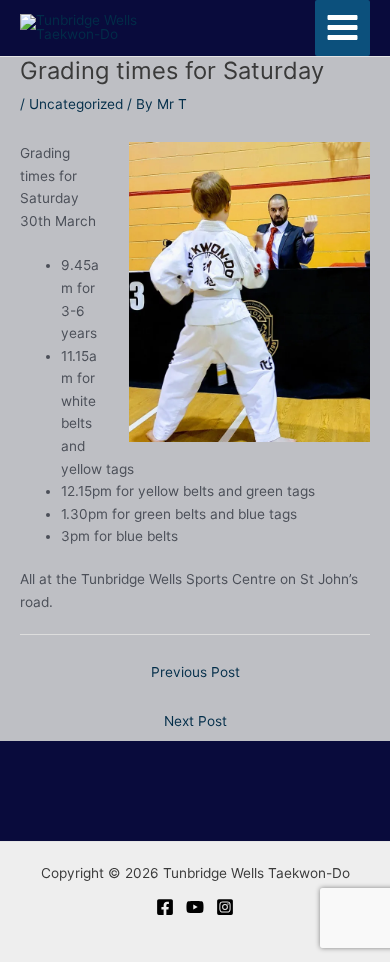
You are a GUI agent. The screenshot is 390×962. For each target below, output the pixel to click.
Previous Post (195, 672)
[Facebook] (165, 907)
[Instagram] (225, 907)
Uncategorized (76, 104)
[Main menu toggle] (343, 28)
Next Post (195, 721)
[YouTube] (195, 907)
